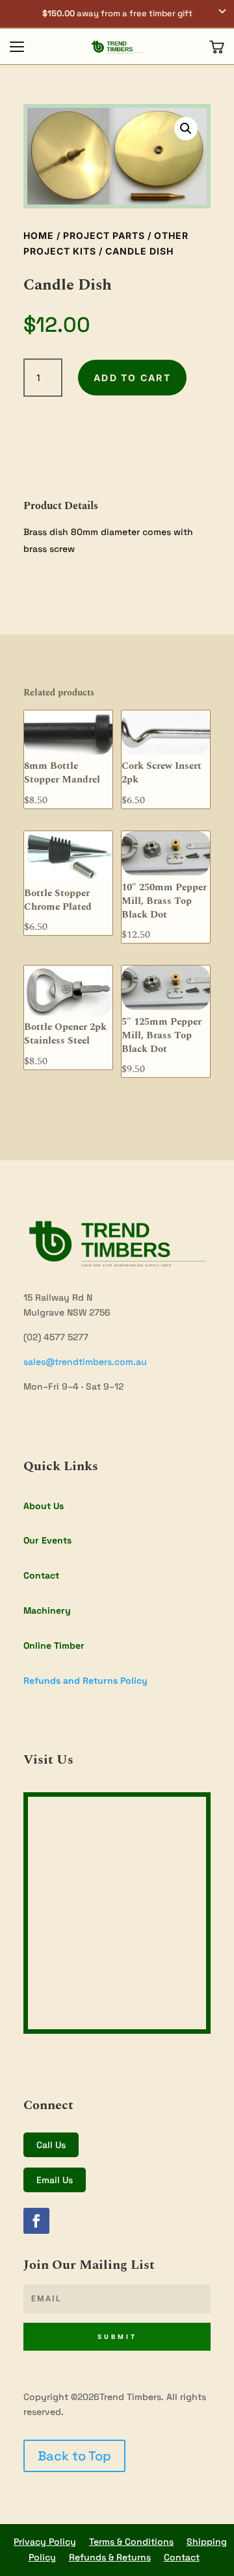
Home (39, 235)
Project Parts (104, 235)
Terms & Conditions (131, 2542)
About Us (44, 1506)
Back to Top (74, 2456)
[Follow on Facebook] (36, 2221)
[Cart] (217, 47)
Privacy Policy (45, 2542)
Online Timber (54, 1645)
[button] (117, 14)
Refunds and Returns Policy (85, 1681)
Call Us (51, 2145)
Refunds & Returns (110, 2557)
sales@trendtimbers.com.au (85, 1362)
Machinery (47, 1610)
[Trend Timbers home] (117, 47)
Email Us (55, 2180)
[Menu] (17, 47)
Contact (41, 1575)
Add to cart (132, 378)
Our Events (47, 1540)
